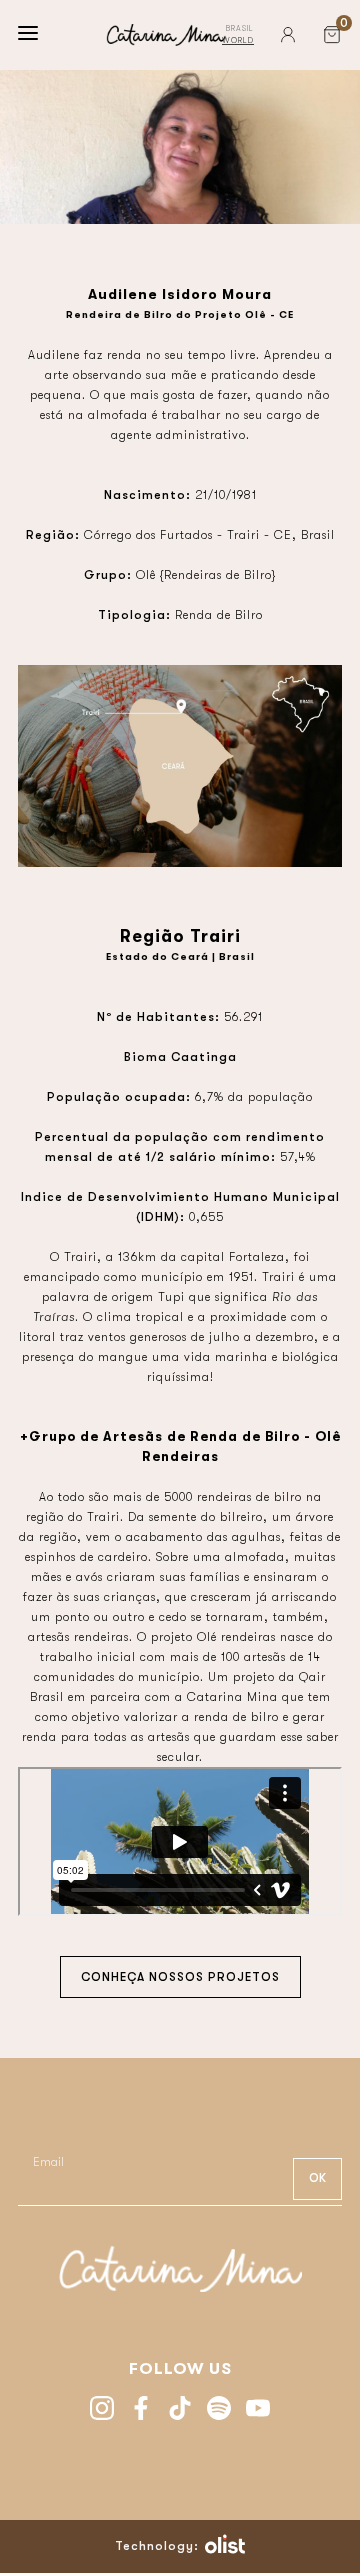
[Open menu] (28, 35)
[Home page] (166, 35)
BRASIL (240, 28)
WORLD (238, 40)
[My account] (288, 35)
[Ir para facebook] (141, 2410)
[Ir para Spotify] (219, 2410)
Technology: (157, 2546)
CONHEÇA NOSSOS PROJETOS (180, 1977)
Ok (317, 2178)
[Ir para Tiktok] (180, 2410)
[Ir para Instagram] (102, 2410)
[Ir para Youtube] (258, 2410)
